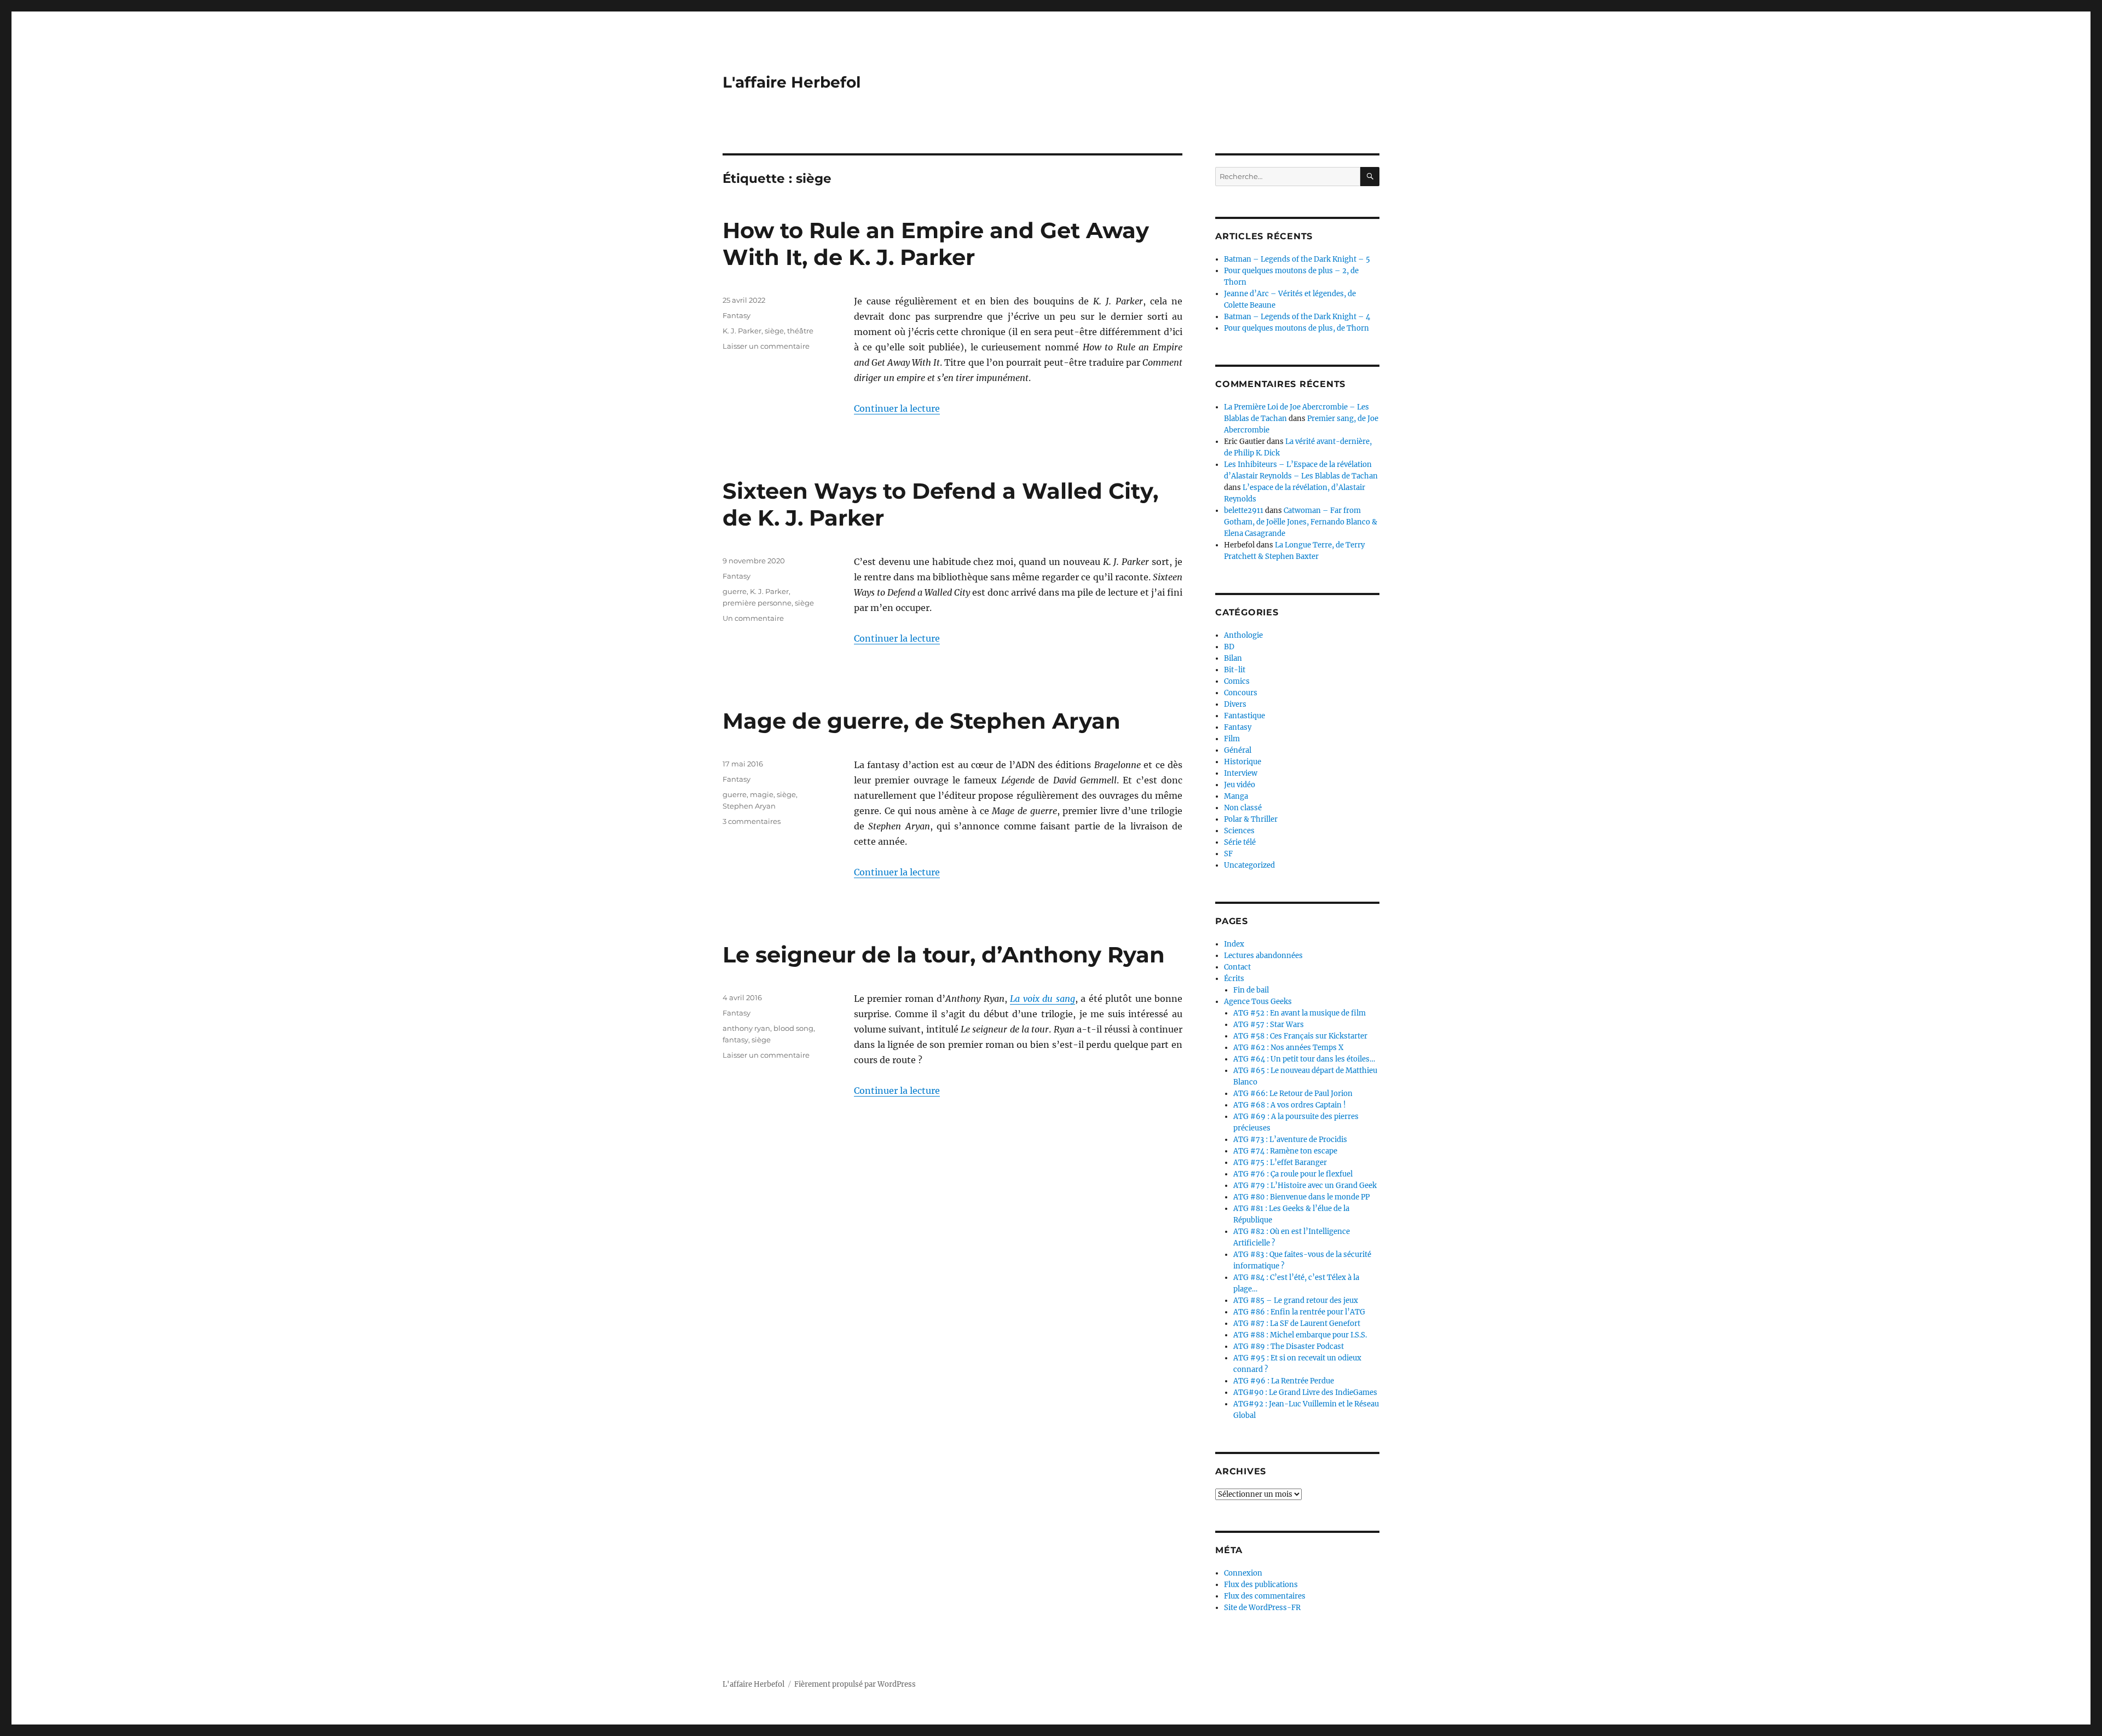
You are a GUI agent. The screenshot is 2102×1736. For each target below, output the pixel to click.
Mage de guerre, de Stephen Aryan (922, 721)
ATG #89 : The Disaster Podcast (1289, 1346)
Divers (1235, 704)
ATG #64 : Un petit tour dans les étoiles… (1304, 1059)
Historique (1243, 762)
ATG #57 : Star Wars (1269, 1025)
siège (774, 331)
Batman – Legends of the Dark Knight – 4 (1297, 317)
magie (762, 794)
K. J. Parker (742, 331)
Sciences (1239, 831)
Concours (1241, 693)
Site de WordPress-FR (1262, 1608)
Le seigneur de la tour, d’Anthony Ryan (944, 954)
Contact (1237, 967)
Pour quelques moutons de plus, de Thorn (1297, 328)
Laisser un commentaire (766, 346)
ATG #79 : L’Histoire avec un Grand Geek (1305, 1186)
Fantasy (737, 315)
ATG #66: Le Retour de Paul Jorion (1293, 1094)
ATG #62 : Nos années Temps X (1288, 1048)
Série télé (1240, 842)
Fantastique (1245, 716)
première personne (757, 603)
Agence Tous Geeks (1258, 1002)
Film (1232, 739)
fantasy (735, 1040)
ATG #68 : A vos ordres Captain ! (1290, 1105)
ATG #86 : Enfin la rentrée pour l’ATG (1299, 1312)
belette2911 (1244, 511)
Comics (1237, 681)
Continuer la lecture (897, 408)
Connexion (1243, 1573)
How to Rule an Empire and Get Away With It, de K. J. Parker (936, 244)
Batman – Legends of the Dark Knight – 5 (1297, 259)
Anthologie (1243, 635)
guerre (735, 591)
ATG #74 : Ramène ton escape (1285, 1151)
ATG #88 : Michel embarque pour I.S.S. (1300, 1335)
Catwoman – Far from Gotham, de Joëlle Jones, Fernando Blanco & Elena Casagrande (1301, 522)
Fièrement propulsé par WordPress (855, 1684)
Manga (1236, 796)
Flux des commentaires (1265, 1596)
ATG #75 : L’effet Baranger (1280, 1163)
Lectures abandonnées (1263, 956)
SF (1228, 854)
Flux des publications (1261, 1585)
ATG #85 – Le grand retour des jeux (1296, 1300)
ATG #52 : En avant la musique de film (1300, 1013)
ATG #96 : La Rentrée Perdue (1284, 1381)
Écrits (1234, 979)
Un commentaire (753, 618)
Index (1234, 944)
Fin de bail (1251, 990)
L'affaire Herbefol (792, 82)
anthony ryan (746, 1028)
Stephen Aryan (749, 806)
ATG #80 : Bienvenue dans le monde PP (1301, 1197)
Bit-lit (1235, 670)
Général (1238, 750)
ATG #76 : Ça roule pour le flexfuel (1293, 1174)
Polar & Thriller (1251, 819)
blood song (793, 1028)
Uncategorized (1249, 865)
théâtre (800, 331)
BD (1229, 647)
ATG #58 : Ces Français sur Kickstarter (1300, 1036)
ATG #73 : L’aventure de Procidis (1290, 1140)
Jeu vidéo (1240, 785)
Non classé (1243, 808)
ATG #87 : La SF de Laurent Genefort (1297, 1323)
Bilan (1233, 658)
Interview (1241, 773)
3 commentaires (752, 821)
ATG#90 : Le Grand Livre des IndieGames (1305, 1392)
